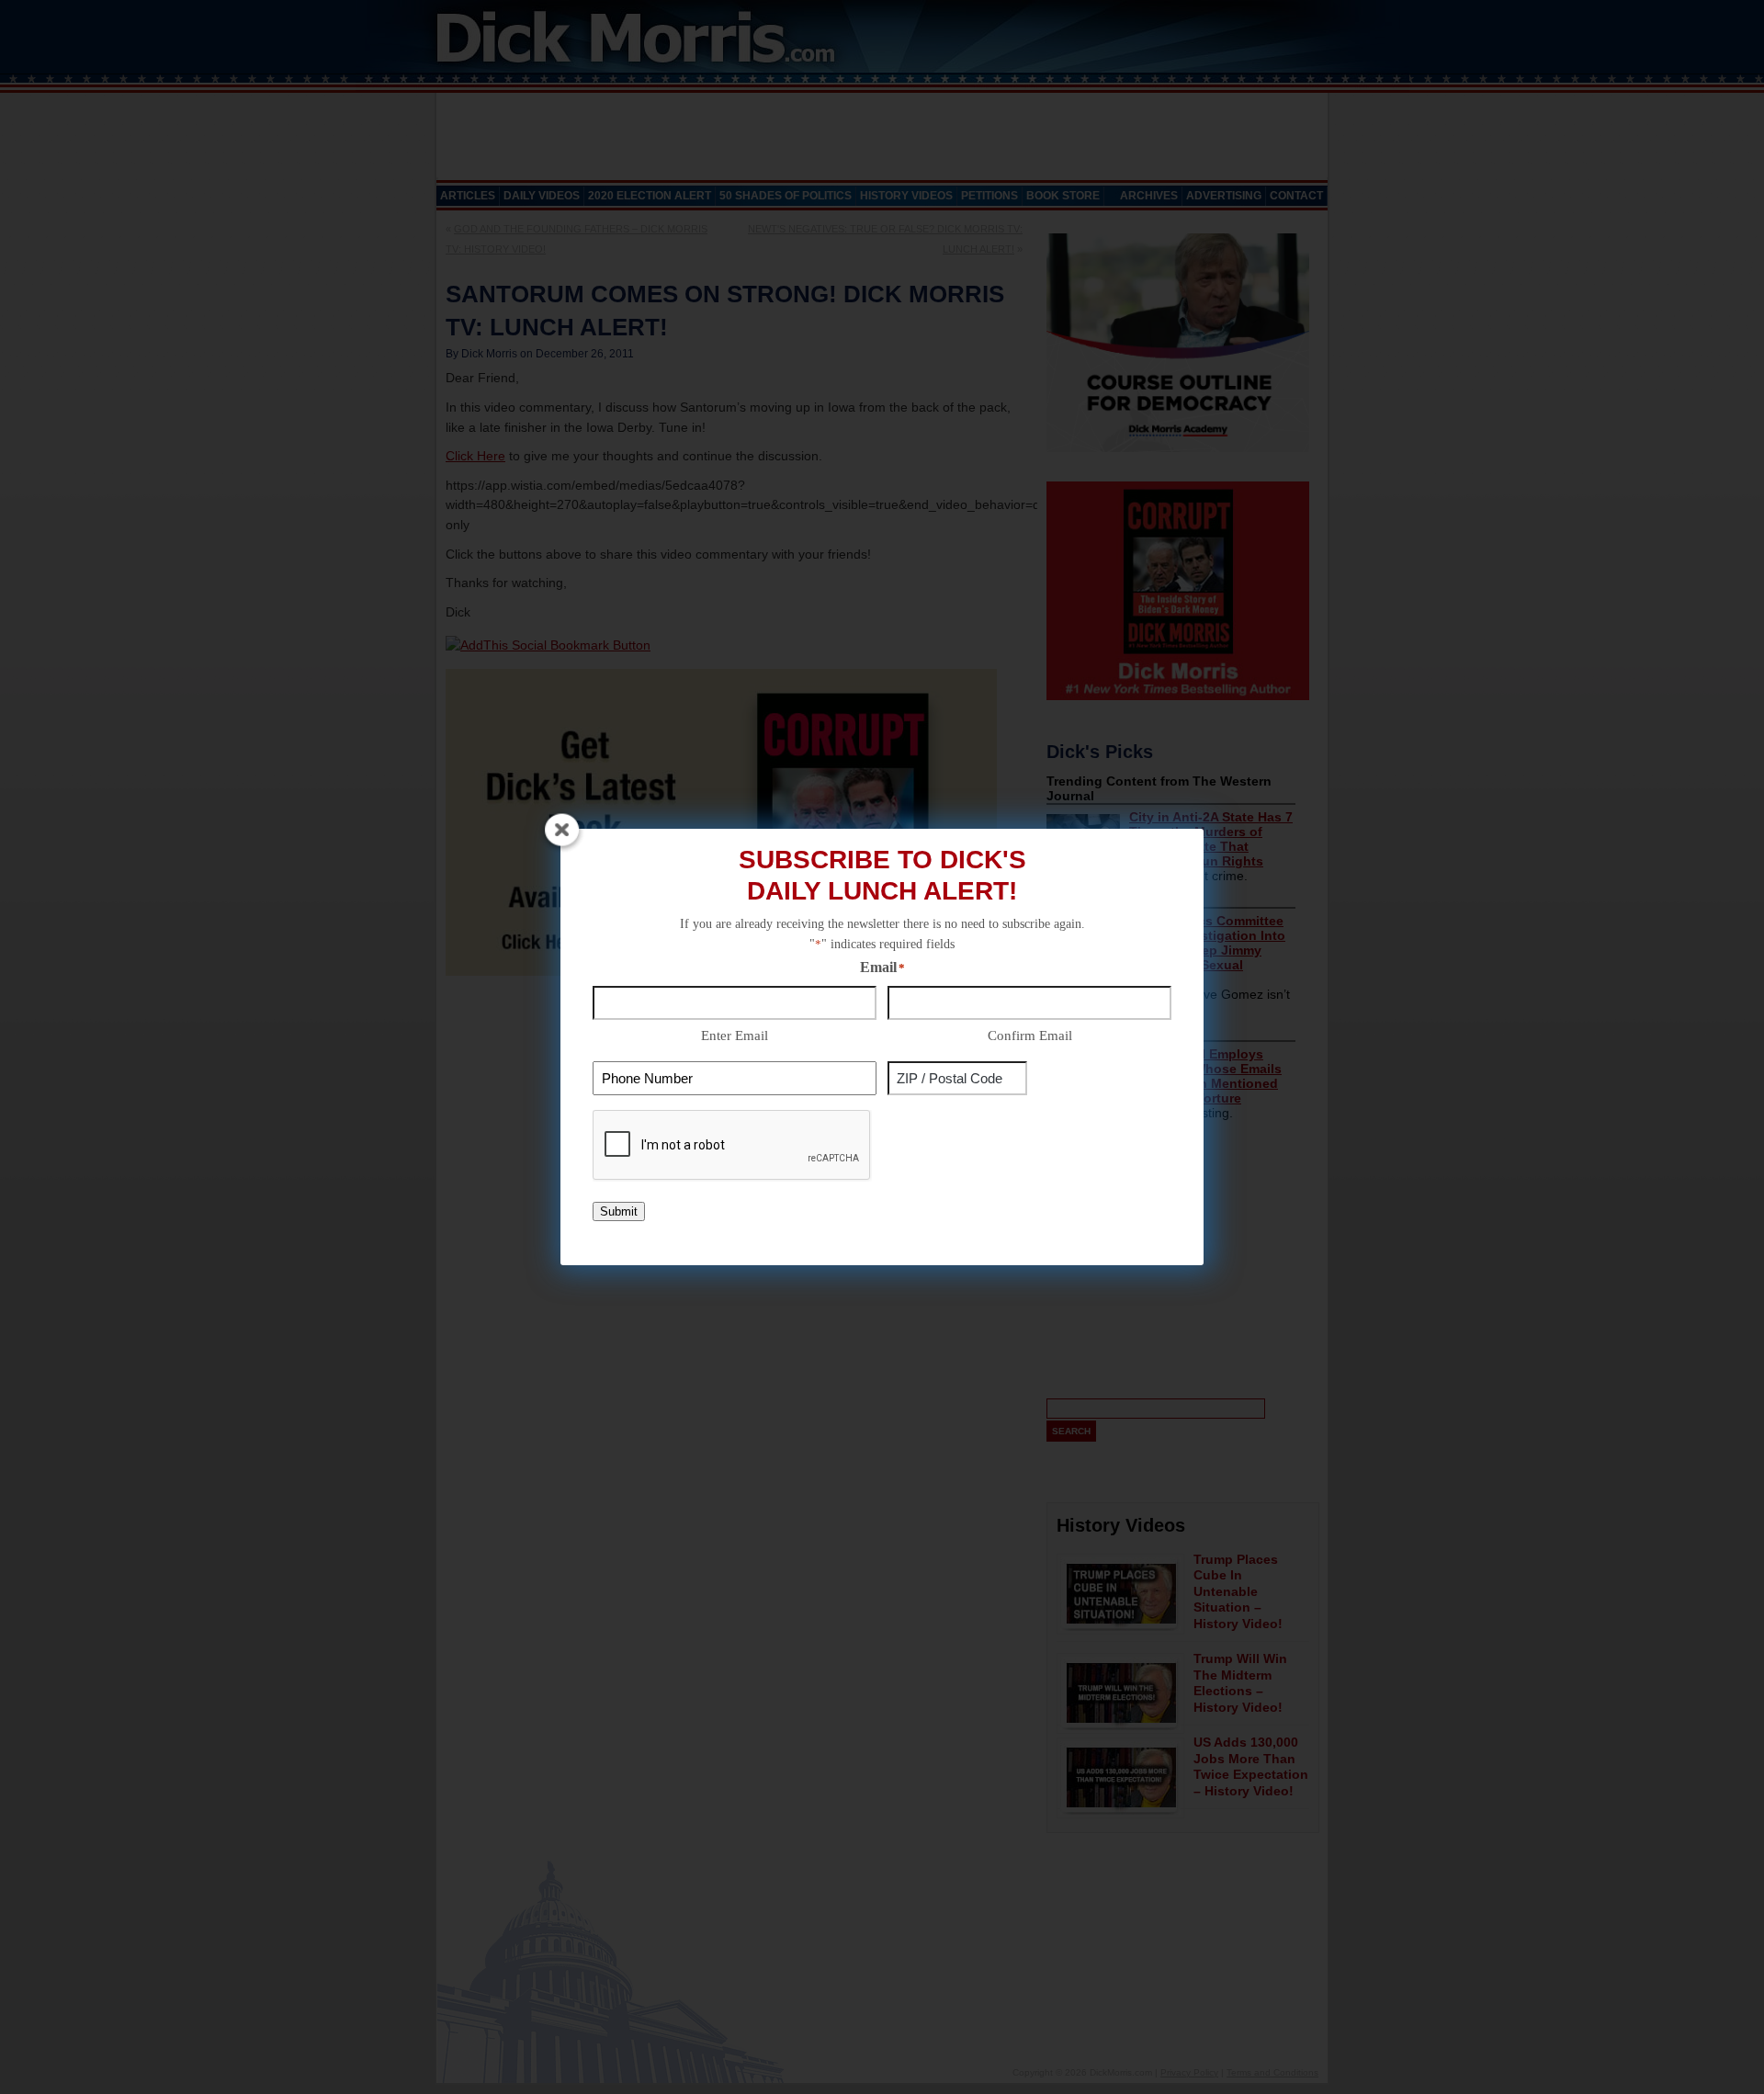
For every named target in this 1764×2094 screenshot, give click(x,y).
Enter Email (735, 1036)
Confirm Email (1030, 1036)
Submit (619, 1211)
